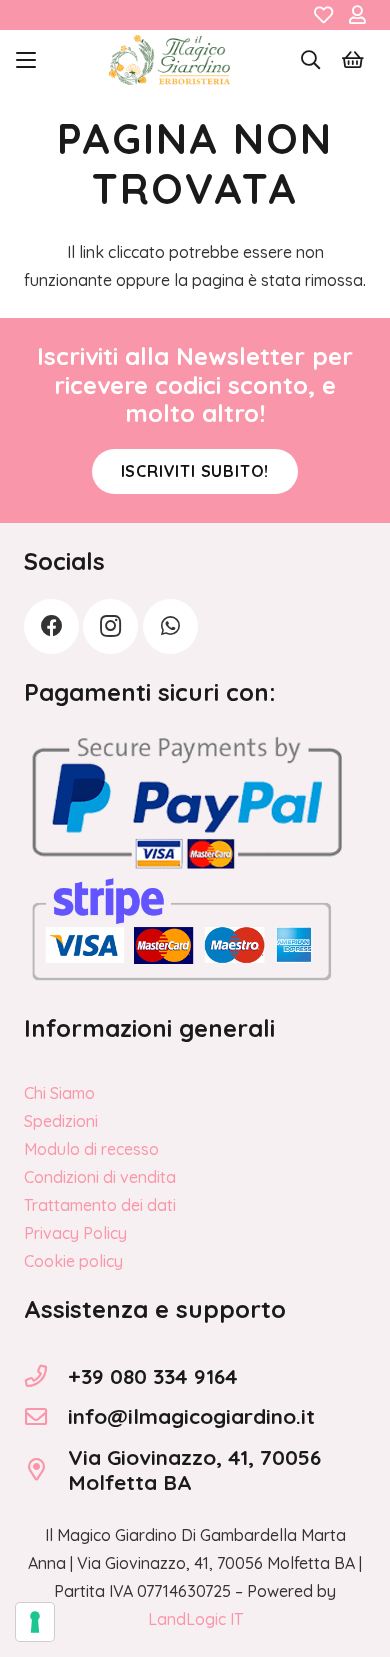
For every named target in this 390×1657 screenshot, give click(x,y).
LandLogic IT (195, 1619)
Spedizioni (61, 1121)
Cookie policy (73, 1261)
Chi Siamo (59, 1093)
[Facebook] (51, 626)
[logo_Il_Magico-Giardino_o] (169, 60)
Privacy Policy (75, 1233)
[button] (26, 60)
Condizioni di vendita (100, 1177)
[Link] (323, 15)
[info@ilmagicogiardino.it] (46, 1417)
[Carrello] (353, 60)
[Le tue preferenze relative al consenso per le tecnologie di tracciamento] (35, 1622)
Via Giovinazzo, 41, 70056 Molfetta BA (194, 1469)
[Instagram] (110, 626)
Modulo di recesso (91, 1149)
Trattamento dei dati (100, 1205)
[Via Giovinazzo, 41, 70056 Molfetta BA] (46, 1470)
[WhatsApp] (170, 626)
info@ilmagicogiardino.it (191, 1416)
